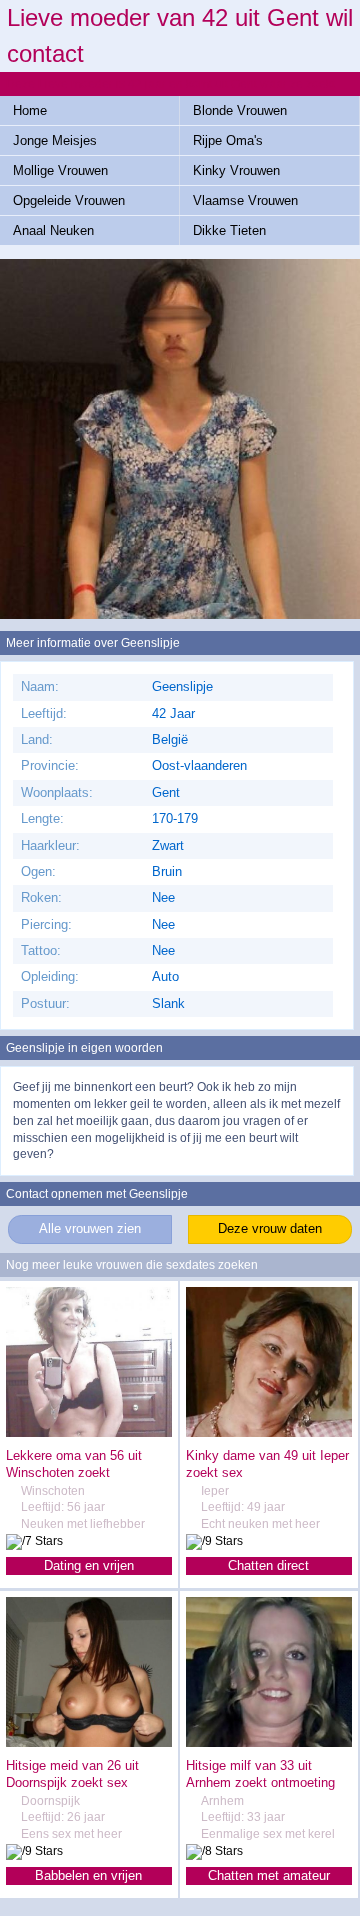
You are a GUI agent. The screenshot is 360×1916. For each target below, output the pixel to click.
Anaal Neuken (53, 230)
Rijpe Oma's (228, 140)
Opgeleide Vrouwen (69, 200)
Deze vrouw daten (270, 1228)
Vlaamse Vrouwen (245, 200)
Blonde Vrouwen (240, 110)
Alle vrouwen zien (90, 1228)
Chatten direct (268, 1565)
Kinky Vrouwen (236, 170)
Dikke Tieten (229, 230)
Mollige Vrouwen (60, 170)
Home (30, 110)
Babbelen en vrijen (88, 1875)
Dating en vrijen (89, 1565)
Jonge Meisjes (55, 140)
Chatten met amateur (269, 1875)
